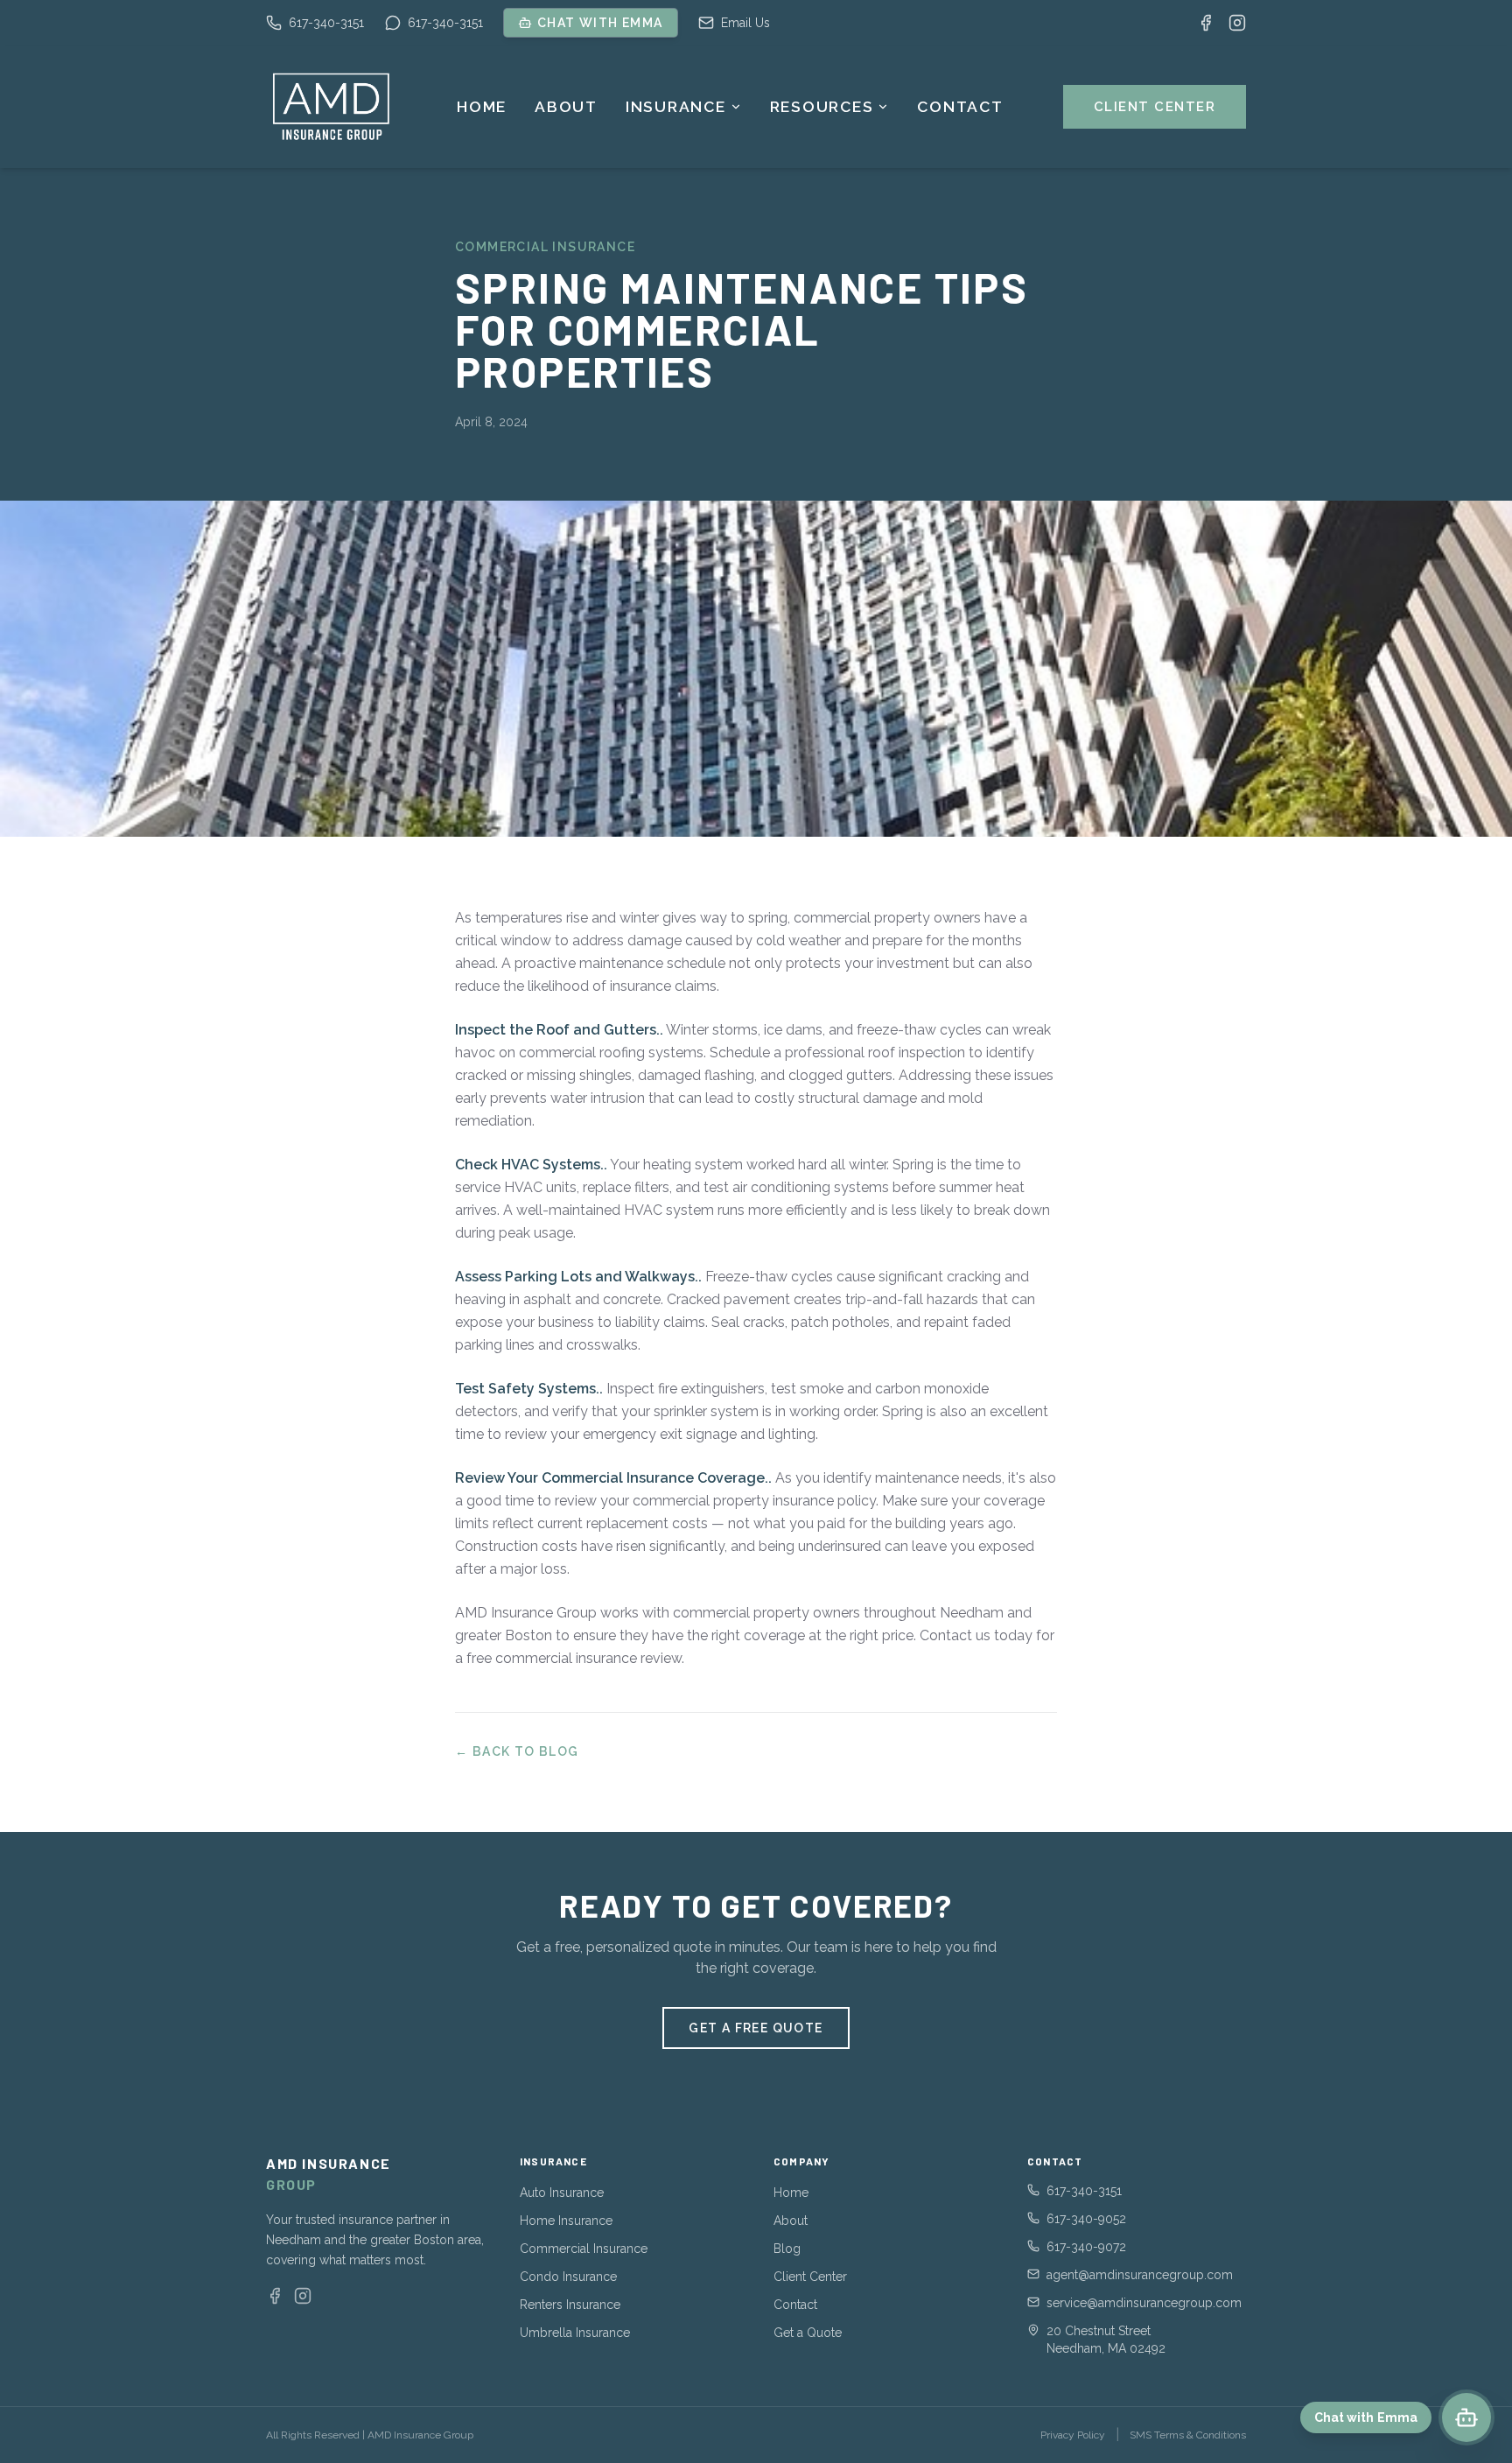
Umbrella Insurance (575, 2333)
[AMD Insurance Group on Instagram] (1237, 23)
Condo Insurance (568, 2277)
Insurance (676, 107)
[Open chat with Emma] (1466, 2417)
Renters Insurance (570, 2305)
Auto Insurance (562, 2193)
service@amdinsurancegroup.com (1144, 2303)
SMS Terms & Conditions (1188, 2435)
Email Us (745, 23)
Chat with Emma (600, 23)
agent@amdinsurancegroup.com (1140, 2275)
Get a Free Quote (756, 2028)
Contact (960, 107)
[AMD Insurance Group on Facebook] (1206, 23)
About (566, 107)
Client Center (1155, 107)
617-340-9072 (1086, 2247)
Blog (787, 2249)
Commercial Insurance (584, 2249)
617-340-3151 (326, 23)
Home (482, 107)
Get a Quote (808, 2333)
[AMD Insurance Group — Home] (332, 107)
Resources (822, 107)
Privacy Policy (1073, 2435)
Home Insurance (566, 2221)
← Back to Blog (517, 1751)
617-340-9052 (1086, 2219)
